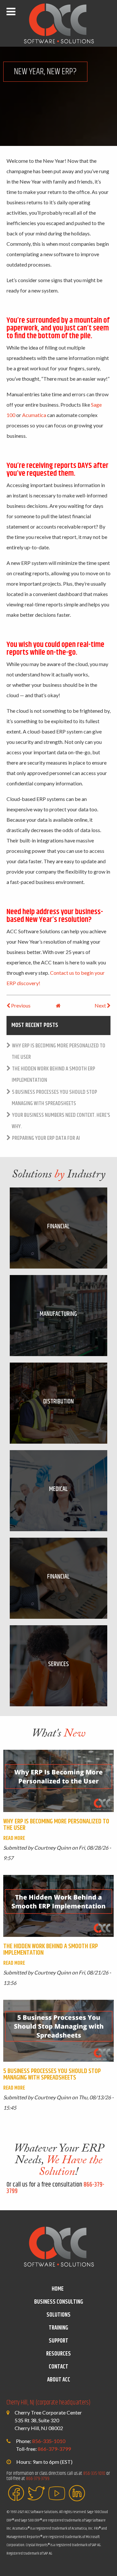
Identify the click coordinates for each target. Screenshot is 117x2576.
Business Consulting (59, 2302)
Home (58, 2289)
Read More (14, 1838)
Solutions (58, 2315)
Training (58, 2328)
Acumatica (34, 415)
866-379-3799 (54, 2449)
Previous (20, 1005)
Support (58, 2341)
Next (101, 1005)
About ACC (59, 2380)
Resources (58, 2354)
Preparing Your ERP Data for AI (46, 1138)
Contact (58, 2367)
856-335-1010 (49, 2441)
